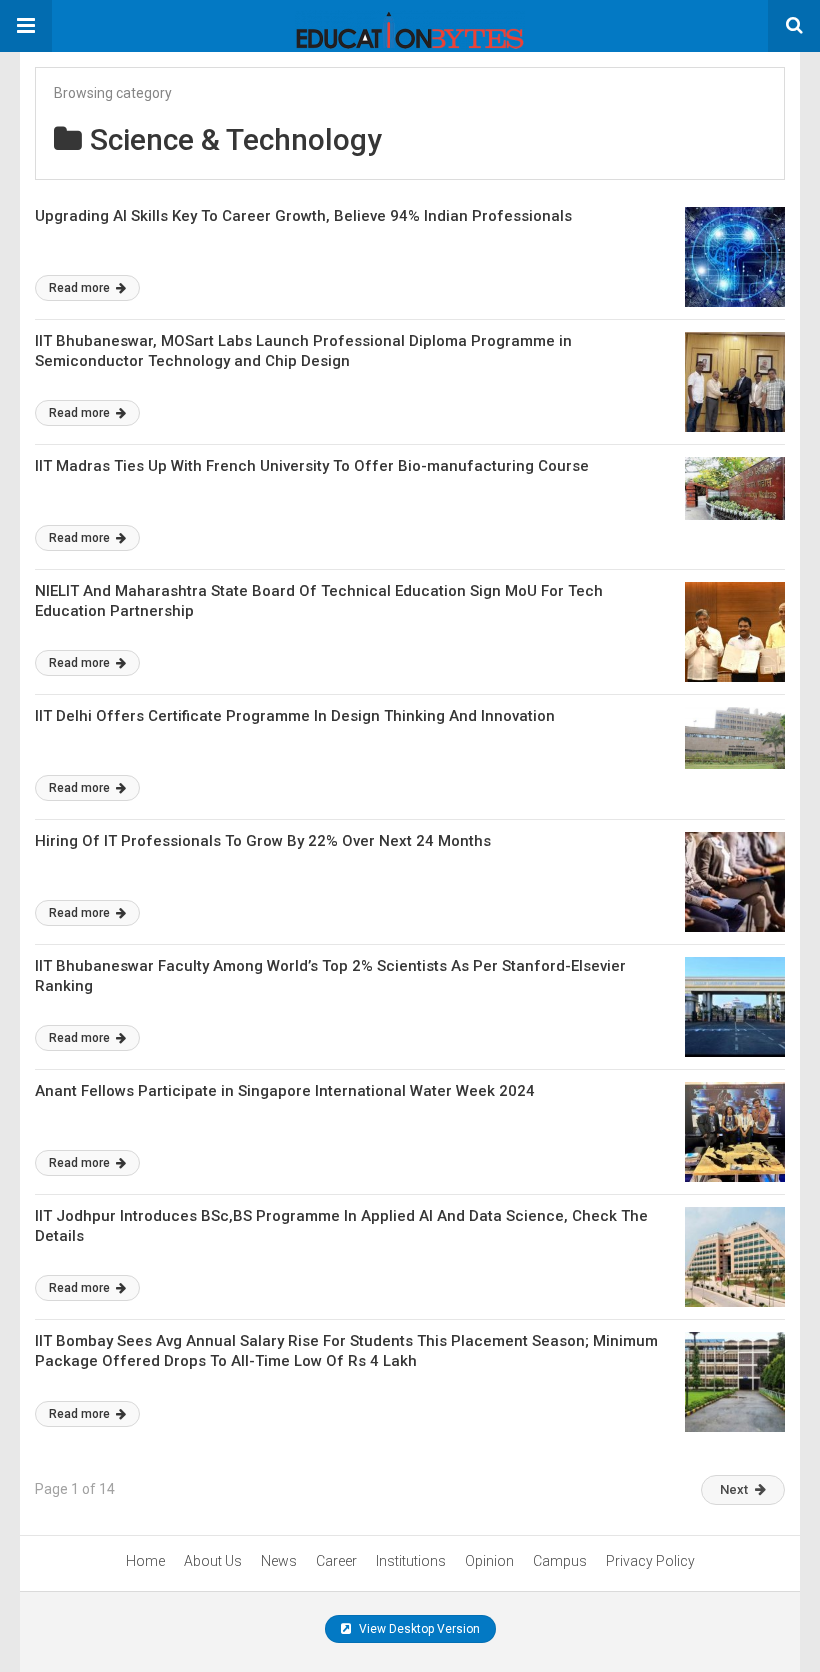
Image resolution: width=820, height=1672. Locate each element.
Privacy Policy (650, 1561)
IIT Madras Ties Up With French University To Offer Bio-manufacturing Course (312, 466)
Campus (560, 1561)
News (279, 1561)
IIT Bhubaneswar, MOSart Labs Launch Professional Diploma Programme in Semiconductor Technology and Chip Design (303, 351)
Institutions (411, 1561)
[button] (26, 26)
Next (734, 1489)
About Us (213, 1561)
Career (336, 1561)
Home (145, 1561)
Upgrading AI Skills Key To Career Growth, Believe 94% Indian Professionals (303, 216)
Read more (81, 288)
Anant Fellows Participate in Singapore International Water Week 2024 (285, 1091)
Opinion (489, 1561)
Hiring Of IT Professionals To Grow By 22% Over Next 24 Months (263, 841)
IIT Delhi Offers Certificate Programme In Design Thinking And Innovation (295, 716)
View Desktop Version (418, 1629)
